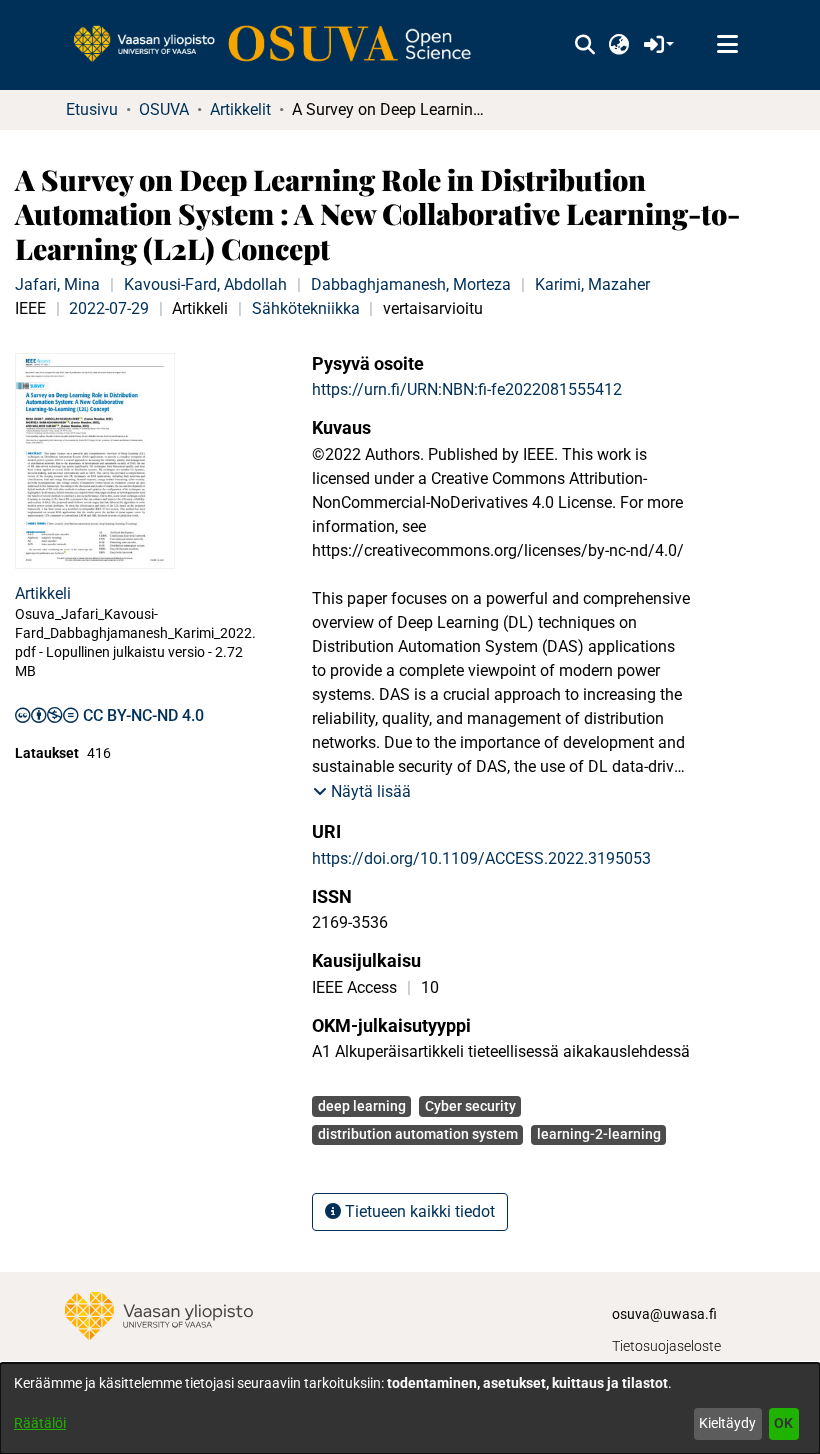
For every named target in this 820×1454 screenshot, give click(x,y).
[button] (584, 45)
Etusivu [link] (92, 109)
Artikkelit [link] (240, 109)
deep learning (362, 1106)
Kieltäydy (727, 1423)
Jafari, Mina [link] (57, 284)
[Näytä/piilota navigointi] (727, 45)
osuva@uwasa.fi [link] (664, 1314)
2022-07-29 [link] (109, 308)
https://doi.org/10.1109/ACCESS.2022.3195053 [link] (481, 858)
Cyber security (470, 1106)
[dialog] (410, 1408)
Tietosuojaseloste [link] (666, 1346)
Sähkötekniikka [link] (306, 308)
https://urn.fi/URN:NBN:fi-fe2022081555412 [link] (467, 389)
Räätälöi (40, 1423)
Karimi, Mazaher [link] (592, 284)
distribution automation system (418, 1134)
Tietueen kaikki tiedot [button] (418, 1211)
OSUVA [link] (164, 109)
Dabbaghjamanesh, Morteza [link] (411, 284)
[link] (282, 45)
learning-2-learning (599, 1134)
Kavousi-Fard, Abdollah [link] (205, 284)
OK (783, 1423)
